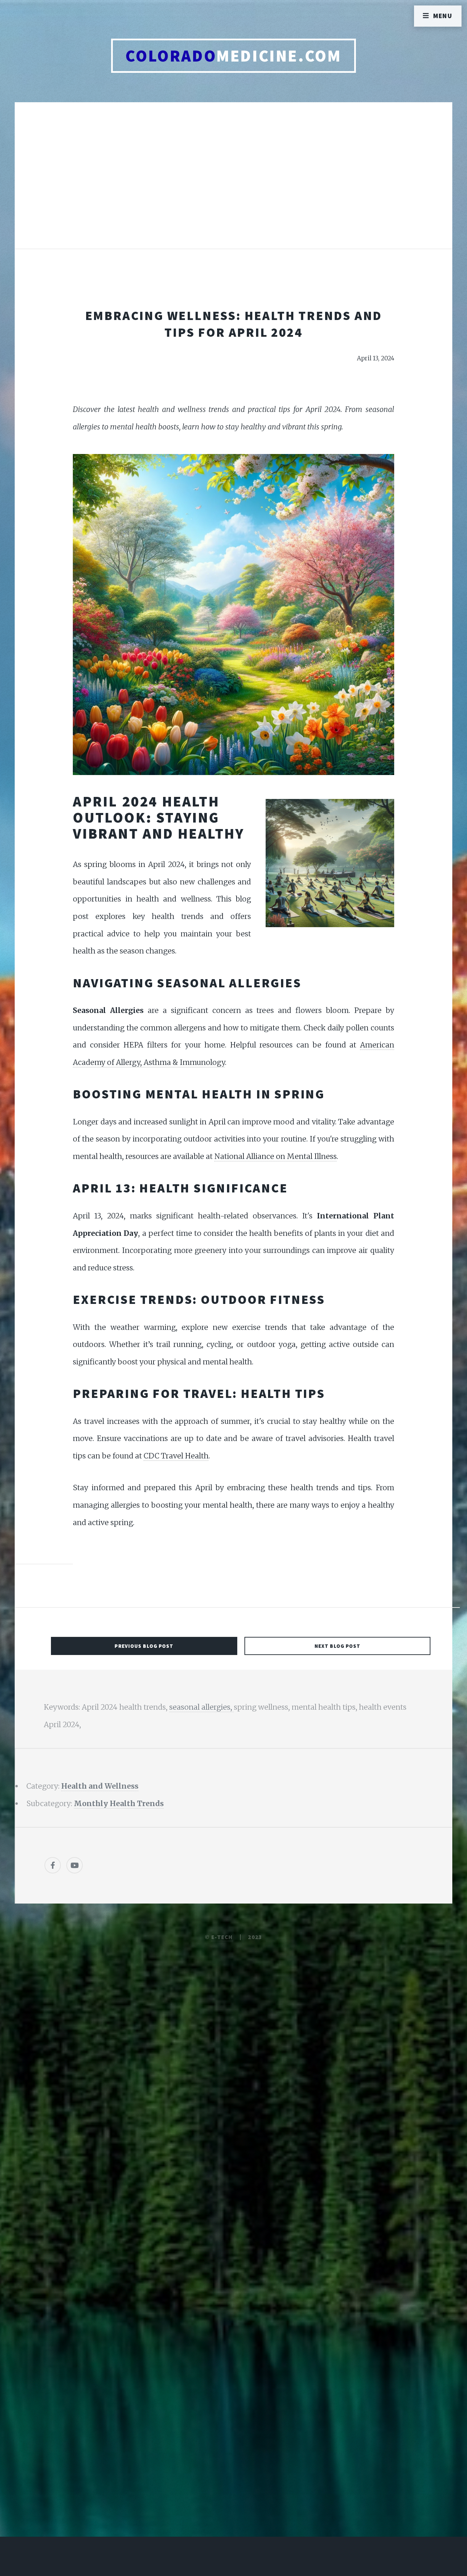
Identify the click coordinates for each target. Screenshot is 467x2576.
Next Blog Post (338, 1646)
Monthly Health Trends (119, 1804)
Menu (443, 16)
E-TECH (222, 1937)
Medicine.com (233, 56)
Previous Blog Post (144, 1646)
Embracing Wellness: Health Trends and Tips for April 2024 (234, 324)
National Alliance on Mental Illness (276, 1156)
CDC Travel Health (176, 1456)
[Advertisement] (233, 183)
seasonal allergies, (202, 1707)
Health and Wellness (100, 1786)
